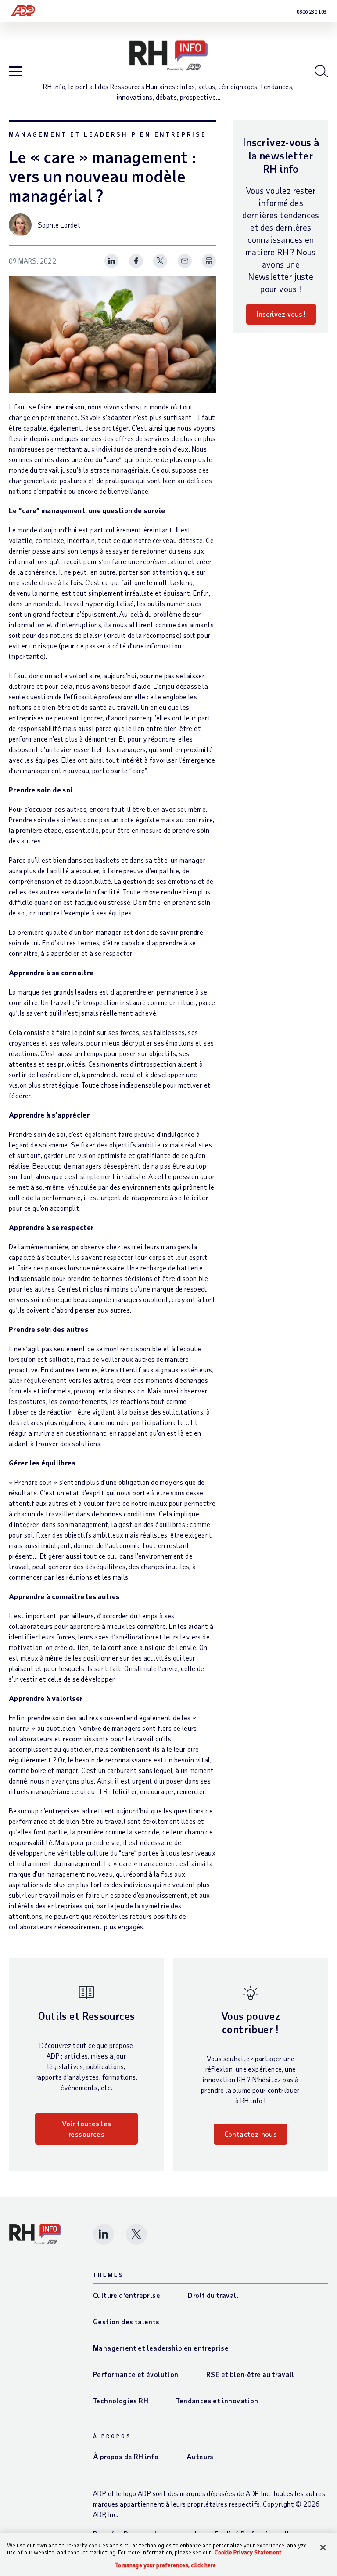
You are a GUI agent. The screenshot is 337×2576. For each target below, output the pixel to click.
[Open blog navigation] (16, 72)
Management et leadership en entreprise (108, 134)
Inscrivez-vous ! (281, 314)
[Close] (323, 2547)
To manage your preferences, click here (166, 2565)
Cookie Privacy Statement (248, 2552)
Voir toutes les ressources (87, 2129)
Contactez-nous (251, 2134)
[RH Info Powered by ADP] (168, 56)
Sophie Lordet (59, 225)
